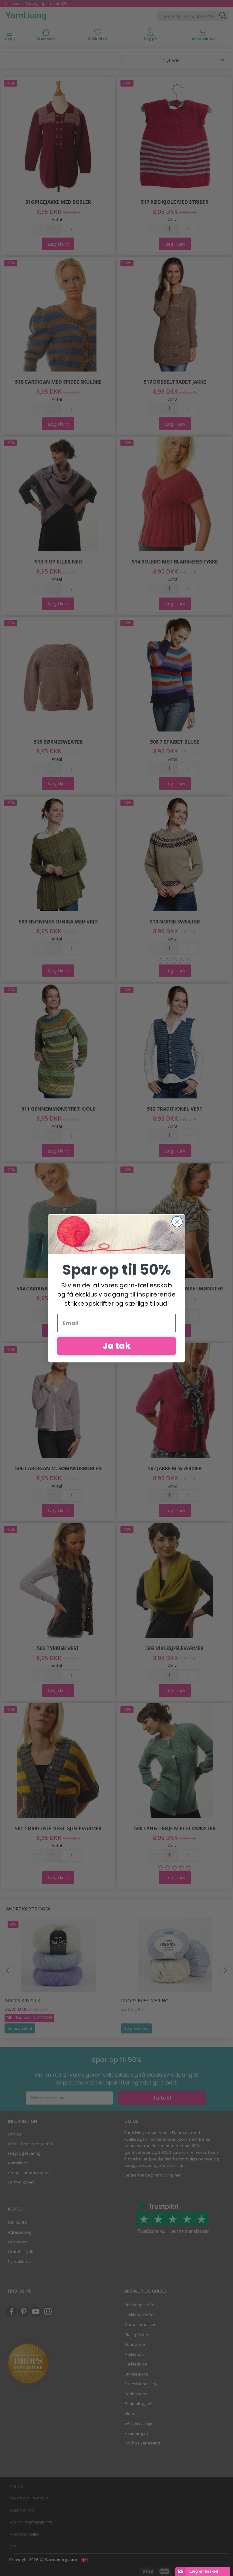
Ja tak (117, 1346)
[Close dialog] (177, 1222)
